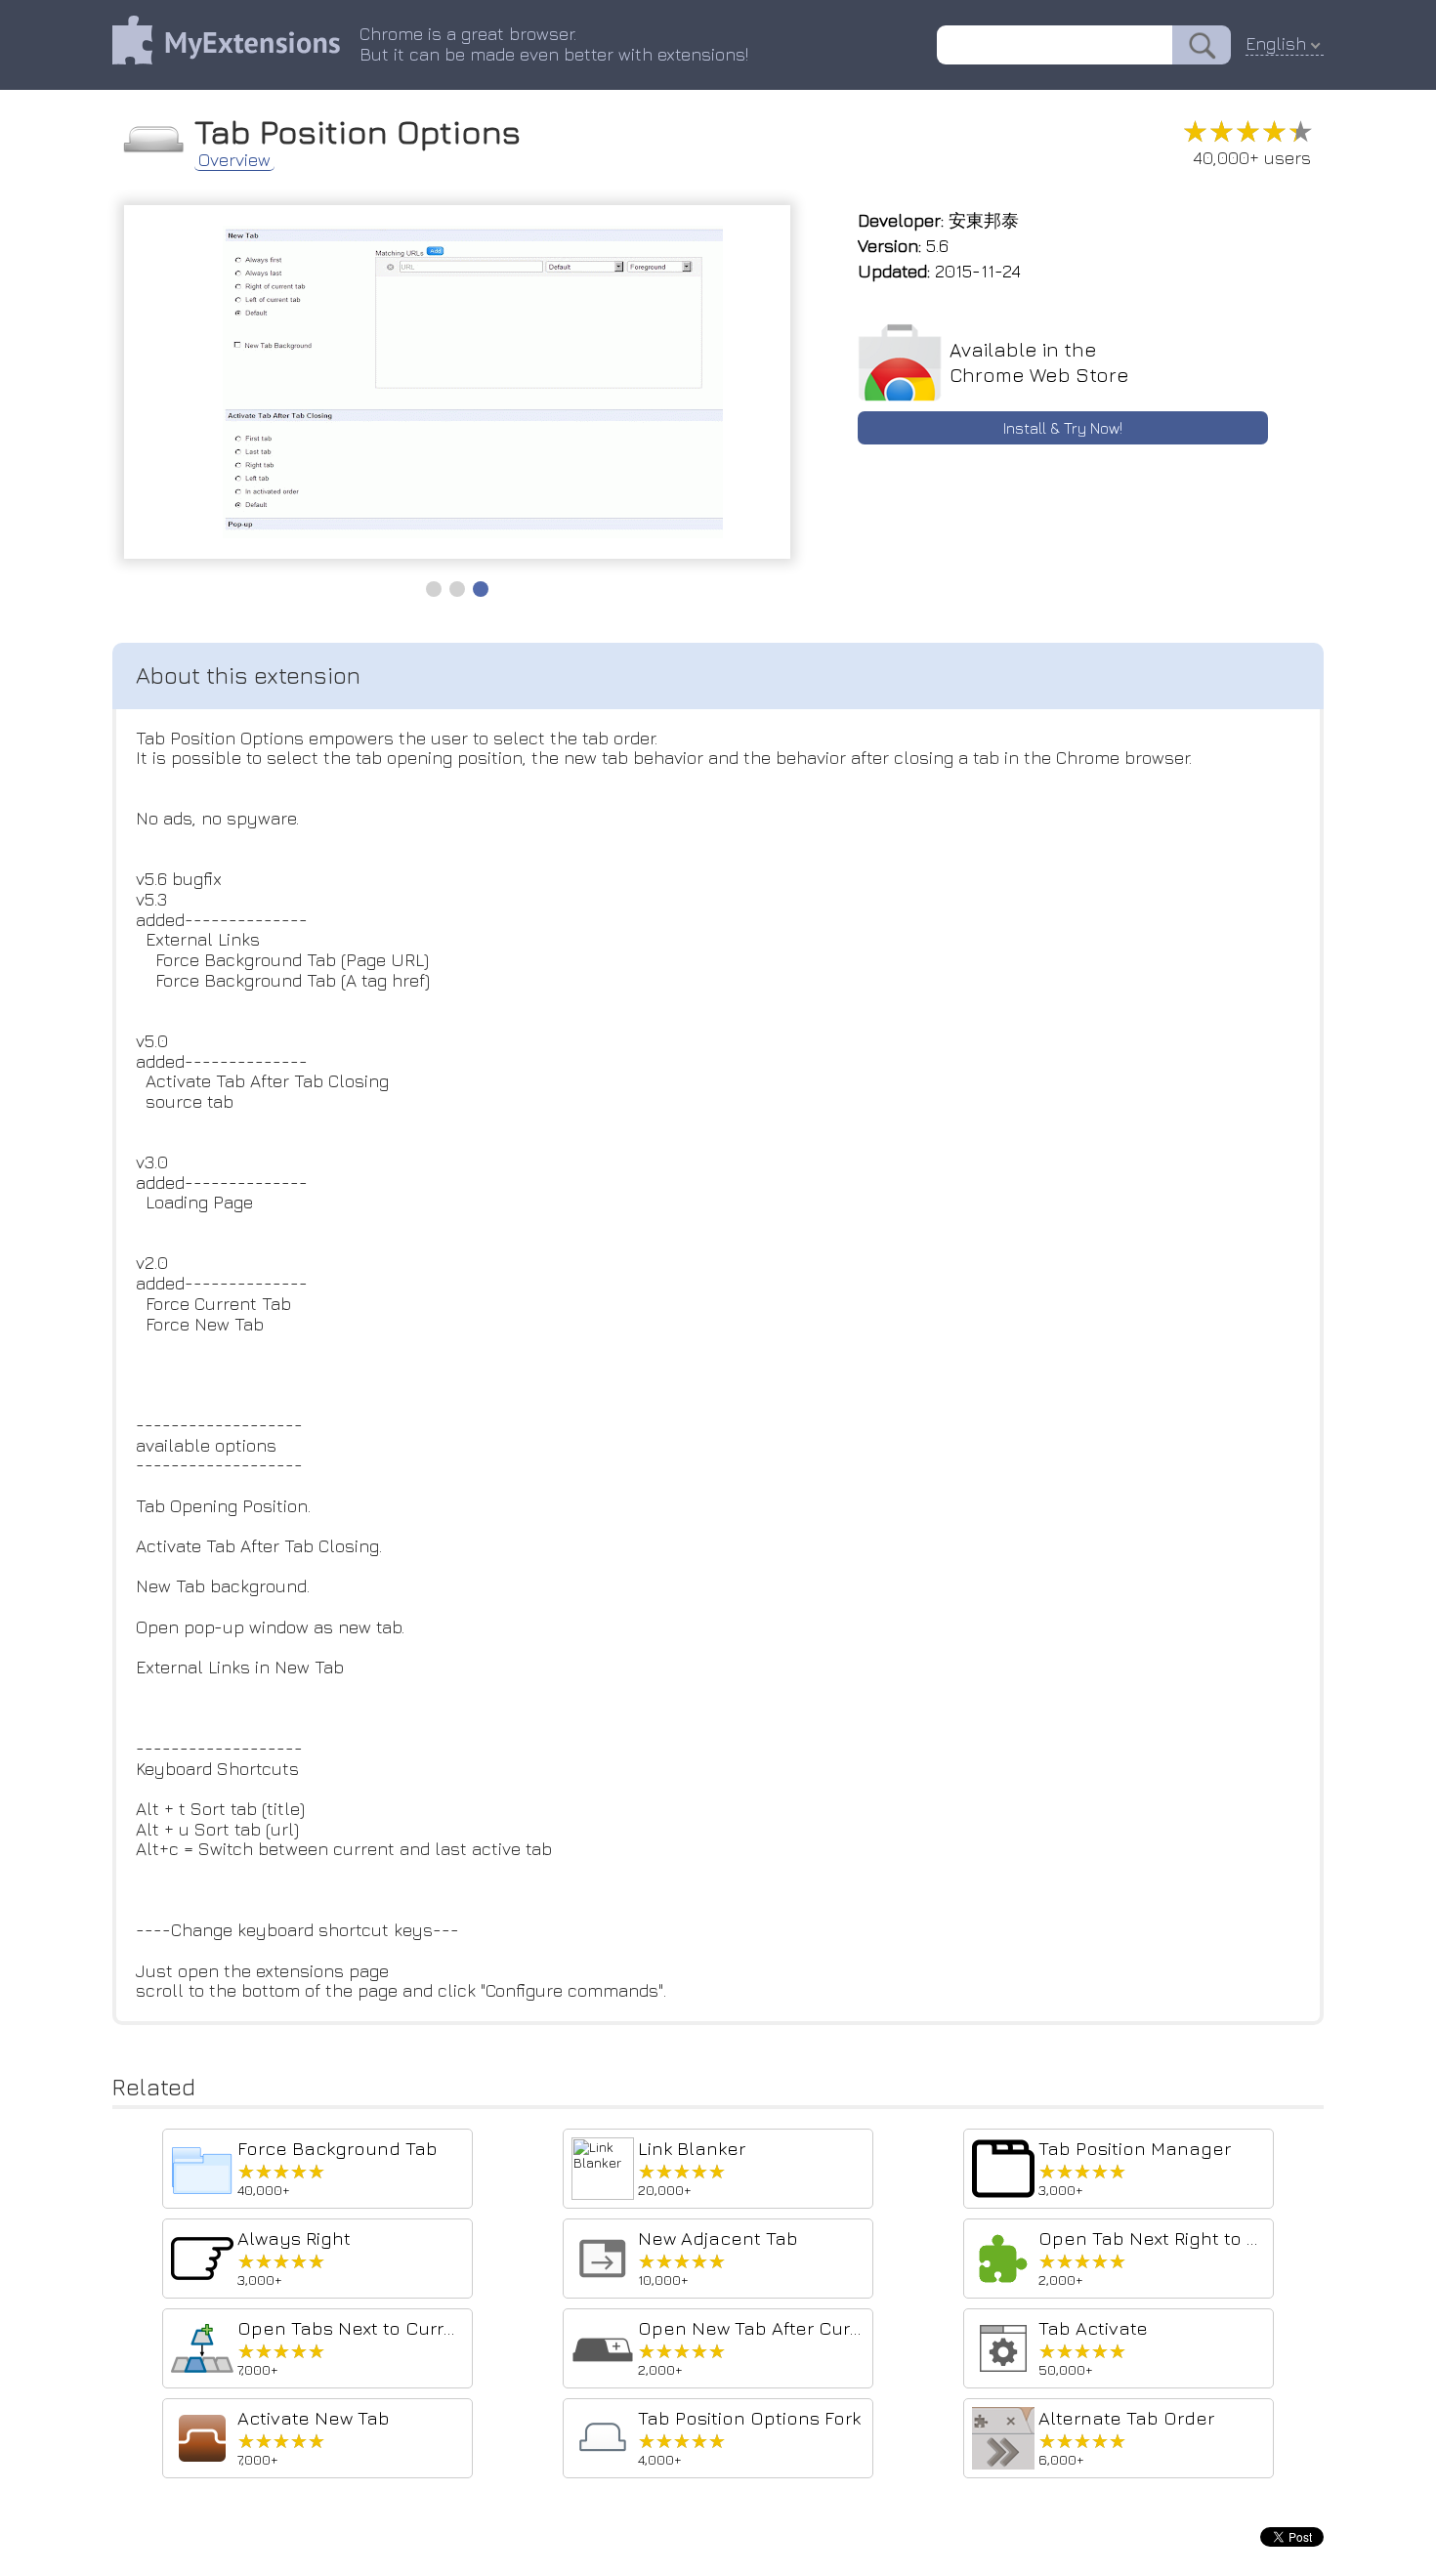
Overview (234, 160)
